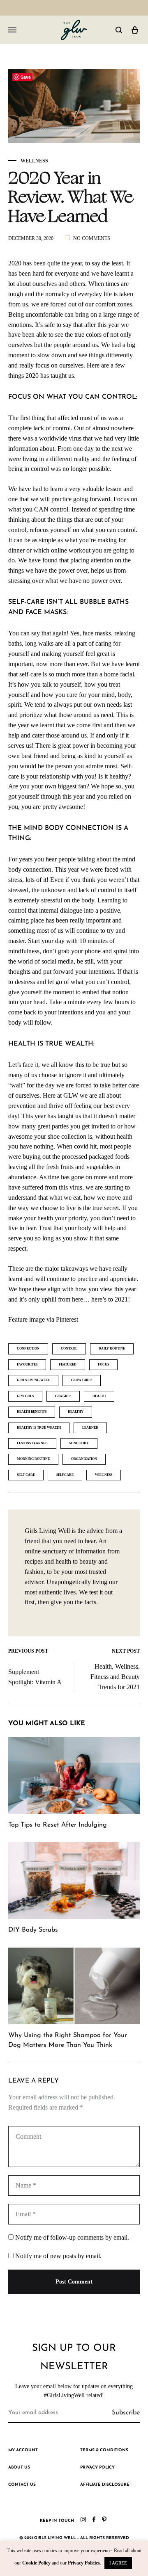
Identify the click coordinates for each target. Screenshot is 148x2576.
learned (90, 1428)
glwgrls (63, 1396)
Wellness (34, 161)
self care (26, 1475)
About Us (19, 2468)
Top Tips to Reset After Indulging (58, 1825)
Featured (68, 1365)
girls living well (33, 1380)
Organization (84, 1459)
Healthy (76, 1412)
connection (28, 1349)
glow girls (82, 1380)
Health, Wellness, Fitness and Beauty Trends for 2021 (115, 1677)
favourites (27, 1365)
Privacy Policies (84, 2563)
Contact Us (22, 2485)
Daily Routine (112, 1349)
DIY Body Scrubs (33, 1930)
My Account (23, 2450)
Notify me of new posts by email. (58, 2256)
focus (103, 1365)
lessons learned (32, 1443)
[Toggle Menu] (12, 30)
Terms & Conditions (104, 2450)
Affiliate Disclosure (105, 2485)
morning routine (33, 1459)
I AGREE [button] (118, 2563)
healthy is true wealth (39, 1428)
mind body (79, 1443)
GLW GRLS (25, 1396)
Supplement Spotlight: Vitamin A (35, 1677)
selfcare (65, 1475)
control (69, 1349)
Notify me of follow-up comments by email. (72, 2237)
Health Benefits (32, 1412)
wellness (104, 1475)
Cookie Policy (36, 2563)
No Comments (92, 238)
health (99, 1396)
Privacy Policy (97, 2468)
